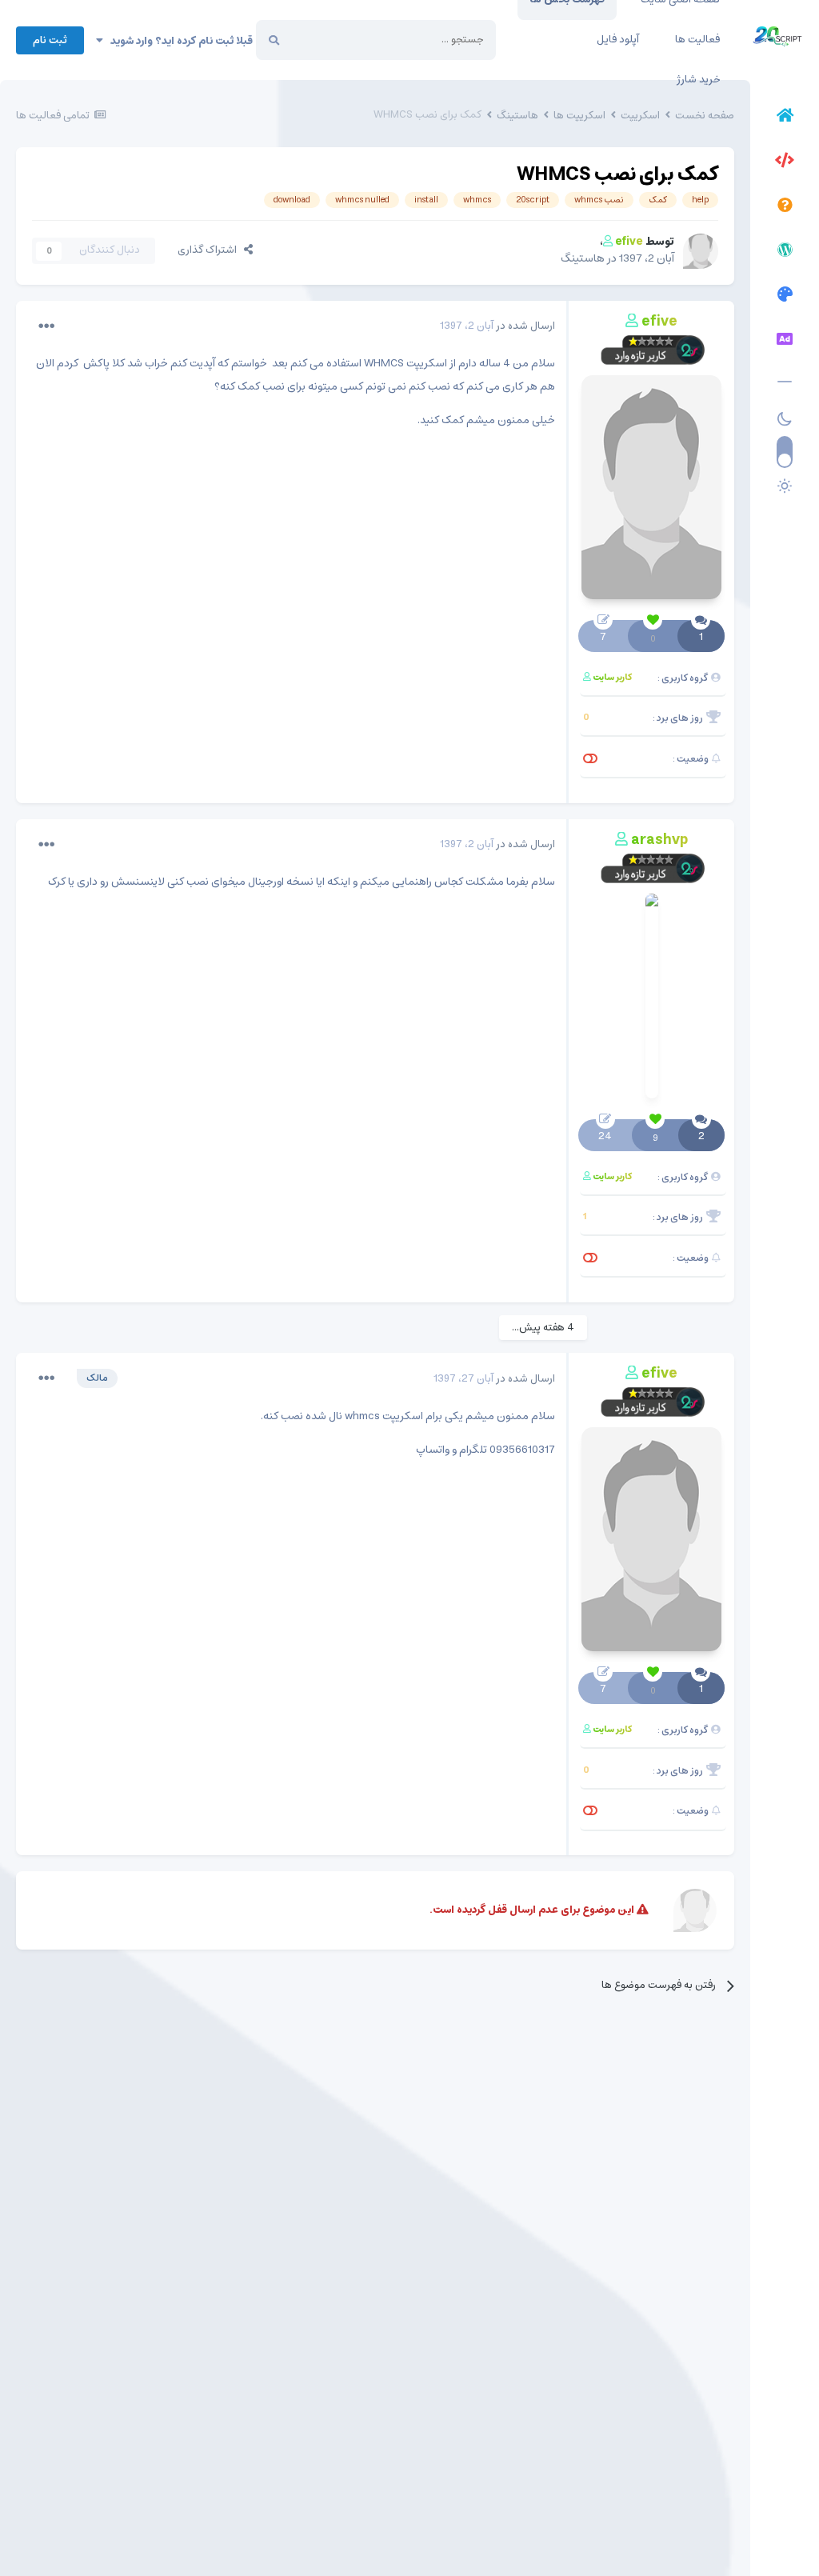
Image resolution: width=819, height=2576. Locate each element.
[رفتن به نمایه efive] (701, 251)
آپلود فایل (618, 40)
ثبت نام (50, 40)
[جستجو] (274, 40)
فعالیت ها (697, 40)
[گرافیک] (785, 297)
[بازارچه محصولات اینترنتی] (785, 342)
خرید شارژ (698, 80)
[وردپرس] (785, 252)
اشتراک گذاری (211, 250)
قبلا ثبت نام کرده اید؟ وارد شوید (178, 41)
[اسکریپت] (785, 162)
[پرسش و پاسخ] (785, 207)
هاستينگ (583, 258)
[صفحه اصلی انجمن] (785, 118)
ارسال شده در (497, 326)
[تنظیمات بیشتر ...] (46, 326)
